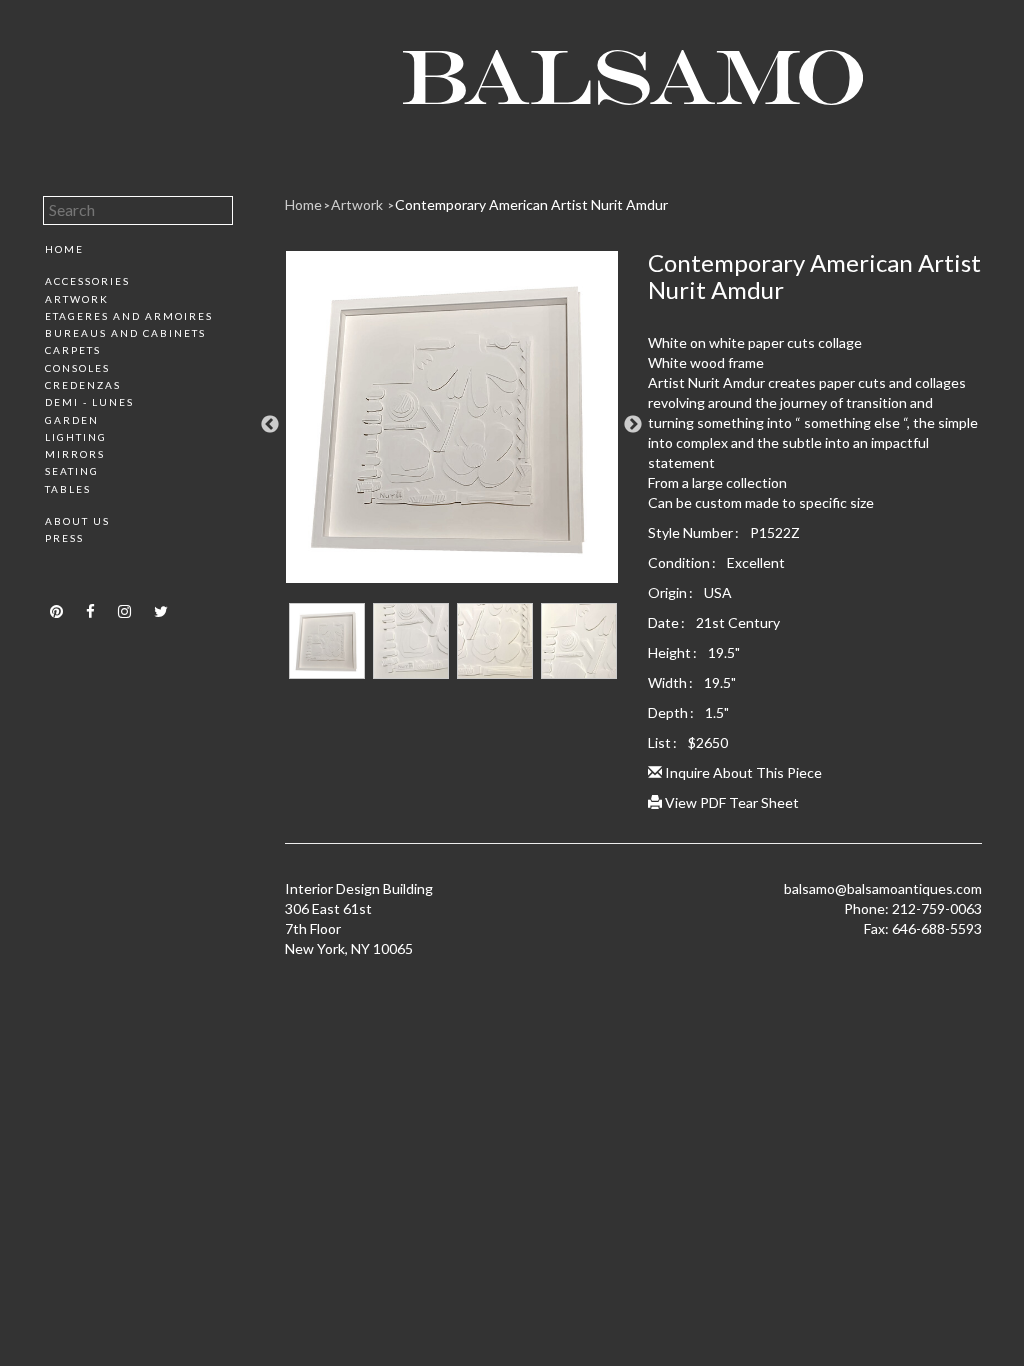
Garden (72, 420)
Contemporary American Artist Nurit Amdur (531, 204)
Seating (72, 471)
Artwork (77, 299)
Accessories (87, 281)
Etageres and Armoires (129, 316)
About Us (77, 521)
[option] (452, 424)
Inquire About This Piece (742, 772)
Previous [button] (270, 425)
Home (64, 249)
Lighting (76, 437)
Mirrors (75, 454)
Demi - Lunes (89, 402)
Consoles (77, 368)
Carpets (73, 350)
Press (64, 538)
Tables (68, 489)
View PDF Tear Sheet (730, 802)
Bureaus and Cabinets (125, 333)
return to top (85, 573)
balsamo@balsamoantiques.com (883, 888)
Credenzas (83, 385)
